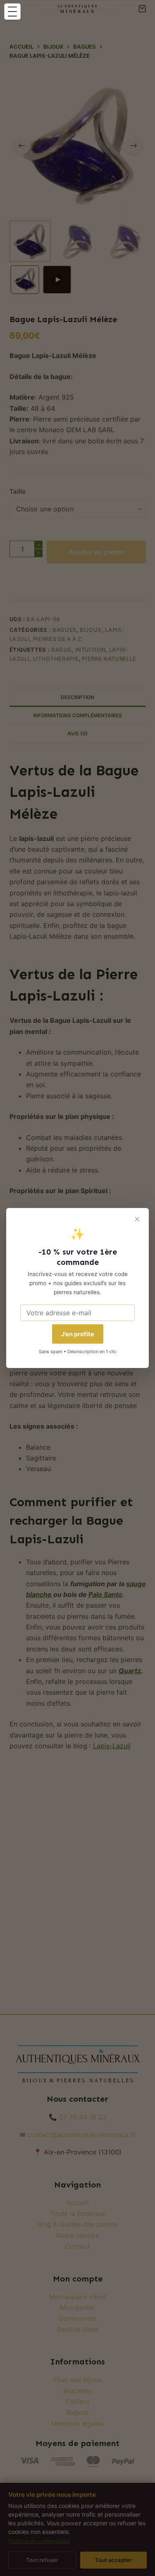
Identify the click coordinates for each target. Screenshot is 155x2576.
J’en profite (78, 1334)
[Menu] (12, 12)
